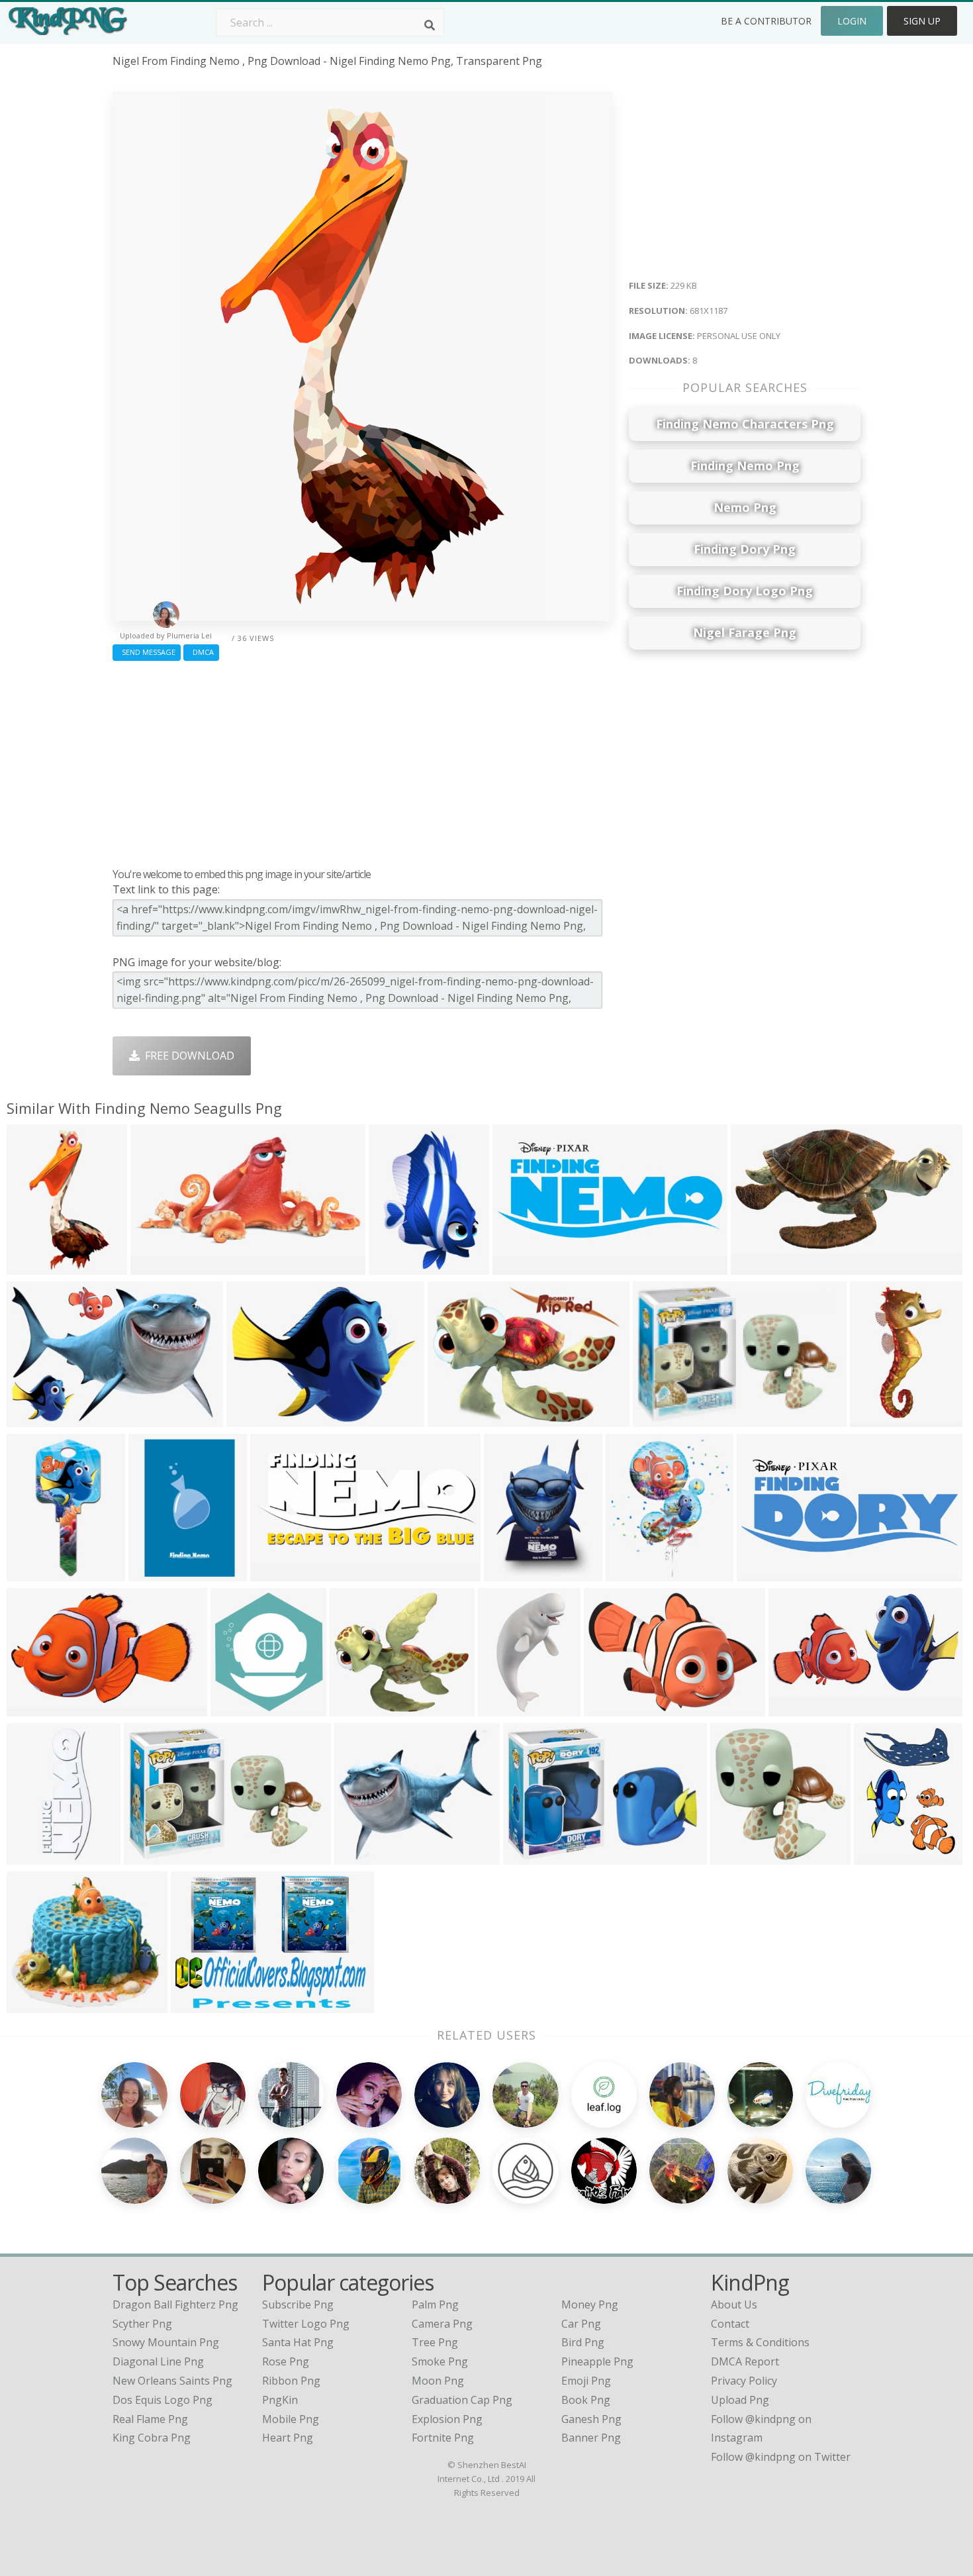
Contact (730, 2324)
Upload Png (740, 2400)
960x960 (155, 1266)
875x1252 (511, 1573)
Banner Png (591, 2438)
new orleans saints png (172, 2381)
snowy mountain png (166, 2342)
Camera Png (442, 2324)
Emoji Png (586, 2381)
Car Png (581, 2324)
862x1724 (34, 1573)
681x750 (235, 1708)
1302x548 (278, 1573)
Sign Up (922, 21)
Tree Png (435, 2342)
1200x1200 (663, 1419)
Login (852, 21)
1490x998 (34, 1419)
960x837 (354, 1708)
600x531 (31, 2005)
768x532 (528, 1857)
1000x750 (198, 2005)
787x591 (149, 1857)
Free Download (187, 1056)
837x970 (630, 1573)
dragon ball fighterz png (175, 2304)
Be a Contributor (766, 21)
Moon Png (438, 2381)
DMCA (201, 652)
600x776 (153, 1573)
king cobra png (152, 2438)
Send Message (147, 652)
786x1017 (396, 1266)
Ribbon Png (291, 2381)
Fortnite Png (443, 2438)
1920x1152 (761, 1266)
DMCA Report (745, 2361)
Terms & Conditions (760, 2342)
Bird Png (583, 2342)
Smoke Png (440, 2361)
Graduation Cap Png (462, 2400)
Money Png (590, 2304)
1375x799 (34, 1708)
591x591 (735, 1857)
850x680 (359, 1857)
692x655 (609, 1708)
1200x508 (520, 1266)
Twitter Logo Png (306, 2324)
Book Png (586, 2400)
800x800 (793, 1708)
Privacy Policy (744, 2381)
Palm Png (435, 2304)
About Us (734, 2304)
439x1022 (34, 1857)
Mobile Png (291, 2419)
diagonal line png (158, 2361)
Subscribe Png (298, 2304)
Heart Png (288, 2438)
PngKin (280, 2400)
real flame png (150, 2419)
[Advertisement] (362, 761)
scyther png (142, 2324)
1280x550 (764, 1573)
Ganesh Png (591, 2419)
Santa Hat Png (298, 2342)
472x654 (879, 1857)
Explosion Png (447, 2419)
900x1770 (877, 1419)
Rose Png (286, 2361)
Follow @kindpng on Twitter (781, 2457)
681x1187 (34, 1266)
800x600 (452, 1419)
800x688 (251, 1419)
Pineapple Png (597, 2361)
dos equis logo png (162, 2400)
